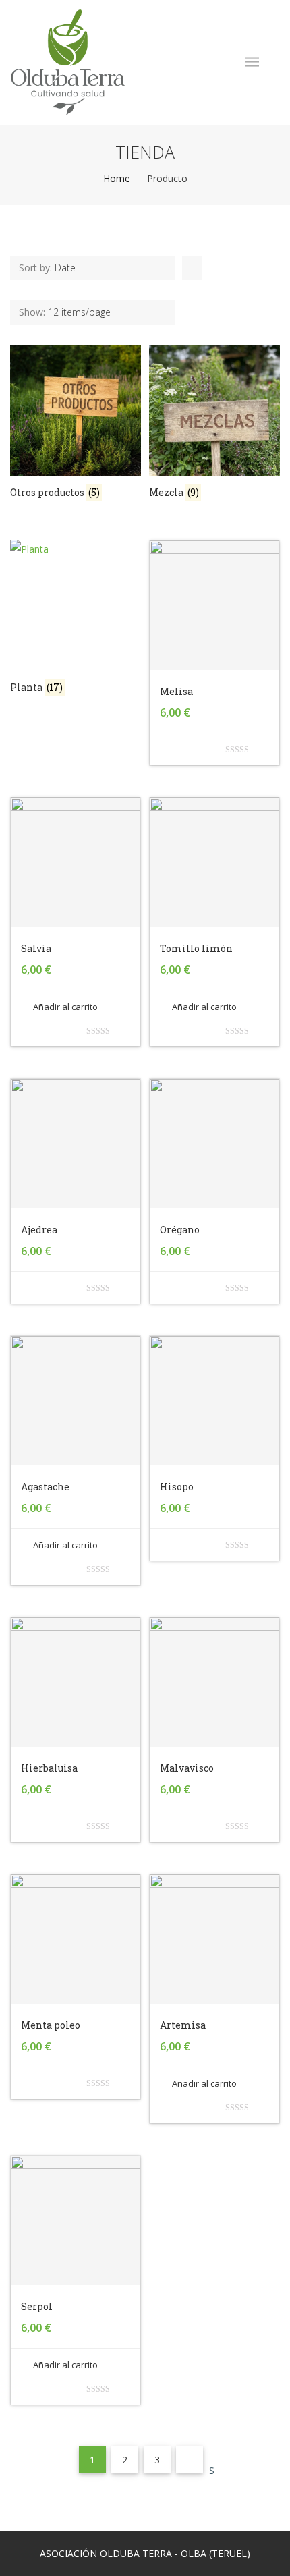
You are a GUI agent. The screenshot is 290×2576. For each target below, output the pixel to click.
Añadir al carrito (65, 1007)
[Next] (190, 2460)
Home (117, 178)
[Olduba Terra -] (68, 62)
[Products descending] (190, 268)
